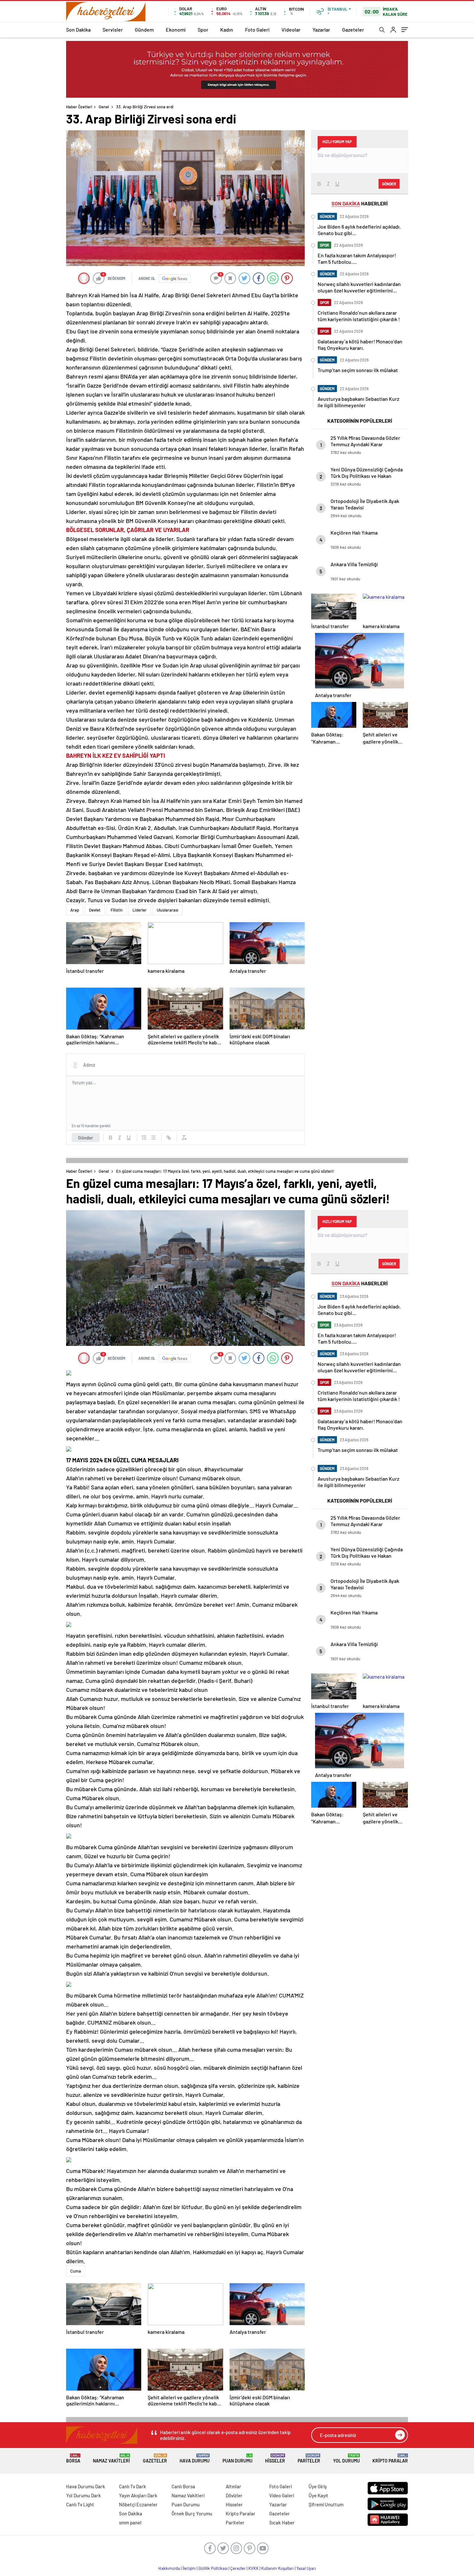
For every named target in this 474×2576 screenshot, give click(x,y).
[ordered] (144, 1138)
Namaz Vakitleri (111, 2458)
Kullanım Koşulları (277, 2568)
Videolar (291, 30)
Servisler (113, 30)
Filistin (117, 910)
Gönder (86, 1138)
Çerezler (238, 2568)
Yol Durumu (346, 2458)
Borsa (73, 2458)
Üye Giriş (318, 2486)
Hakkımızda (169, 2568)
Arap (75, 910)
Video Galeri (282, 2495)
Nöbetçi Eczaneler (138, 2504)
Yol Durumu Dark (84, 2495)
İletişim (189, 2568)
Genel (104, 107)
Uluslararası (168, 910)
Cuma (76, 2271)
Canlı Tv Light (80, 2504)
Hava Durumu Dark (86, 2486)
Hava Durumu (195, 2458)
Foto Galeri (257, 30)
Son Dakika (78, 30)
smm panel (130, 2522)
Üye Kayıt (318, 2495)
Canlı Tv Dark (133, 2486)
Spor (203, 30)
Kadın (227, 30)
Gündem (144, 30)
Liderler (140, 910)
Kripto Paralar (390, 2458)
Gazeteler (353, 30)
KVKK (253, 2568)
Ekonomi (176, 30)
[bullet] (153, 1138)
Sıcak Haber (282, 2522)
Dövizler (234, 2495)
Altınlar (233, 2486)
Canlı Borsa (183, 2486)
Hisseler (275, 2458)
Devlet (95, 910)
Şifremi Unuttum (326, 2504)
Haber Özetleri (79, 107)
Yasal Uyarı (306, 2568)
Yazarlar (321, 30)
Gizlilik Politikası (213, 2568)
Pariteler (309, 2458)
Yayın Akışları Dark (138, 2495)
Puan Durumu (237, 2458)
